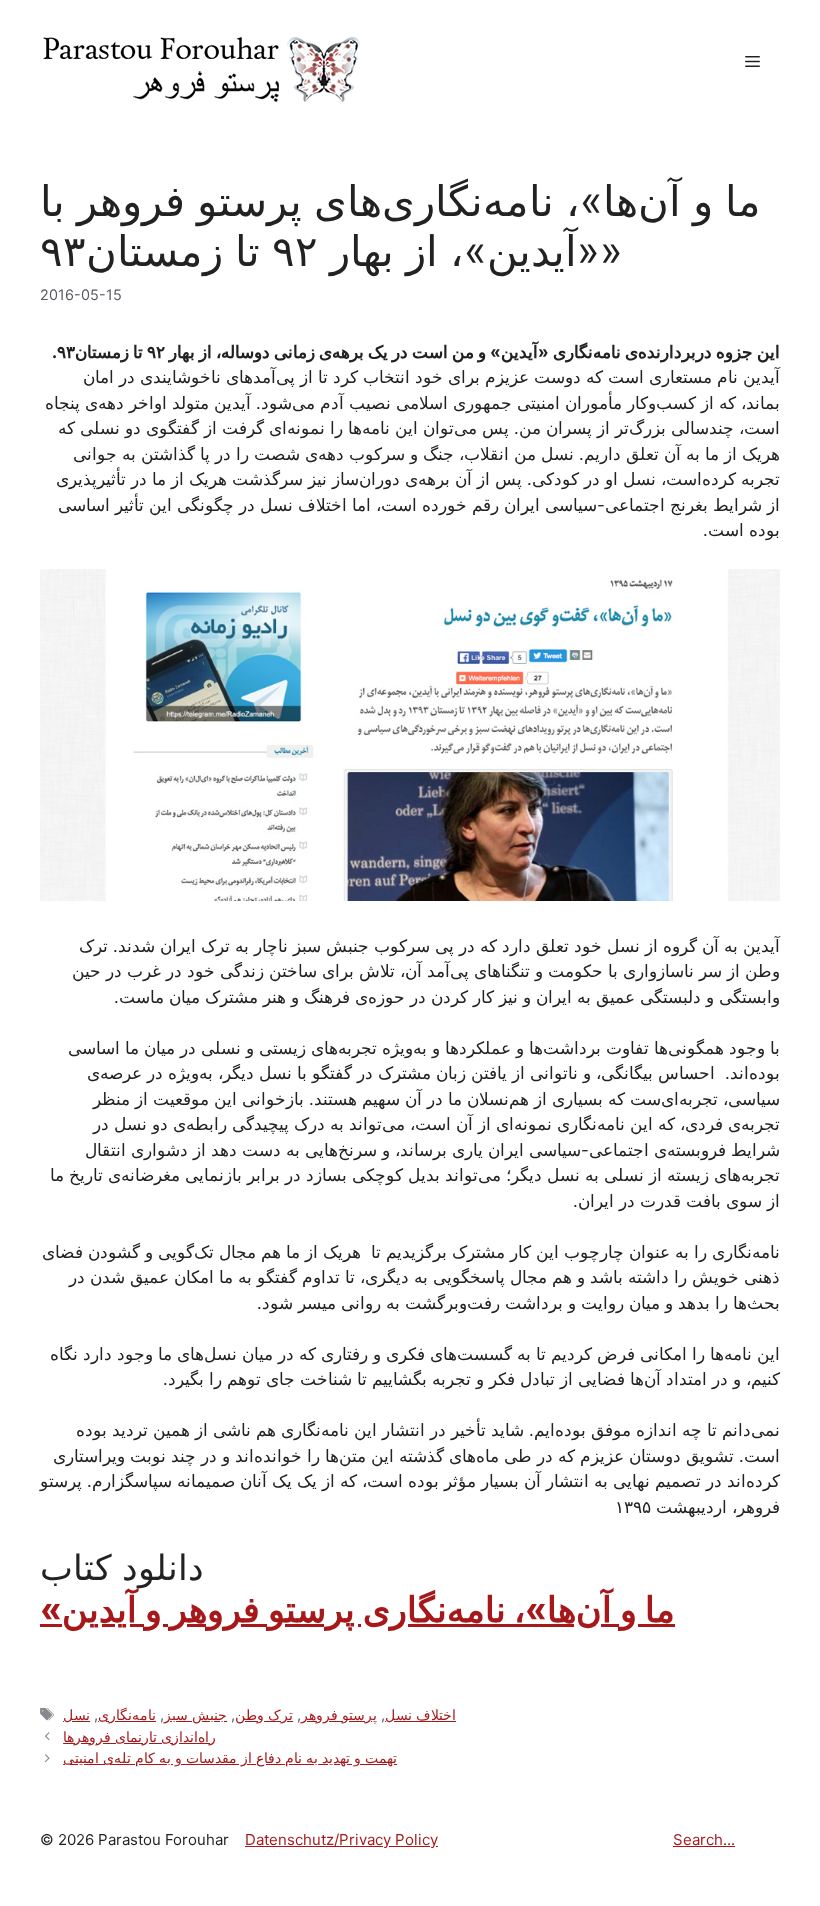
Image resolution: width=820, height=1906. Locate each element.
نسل (76, 1714)
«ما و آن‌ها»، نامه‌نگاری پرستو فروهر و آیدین (357, 1609)
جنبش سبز (195, 1714)
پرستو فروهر (339, 1714)
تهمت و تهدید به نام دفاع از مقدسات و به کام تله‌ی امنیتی (230, 1757)
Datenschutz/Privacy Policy (341, 1839)
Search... (704, 1839)
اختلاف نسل (420, 1714)
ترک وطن (264, 1714)
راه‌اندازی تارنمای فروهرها (139, 1736)
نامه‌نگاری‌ (127, 1714)
